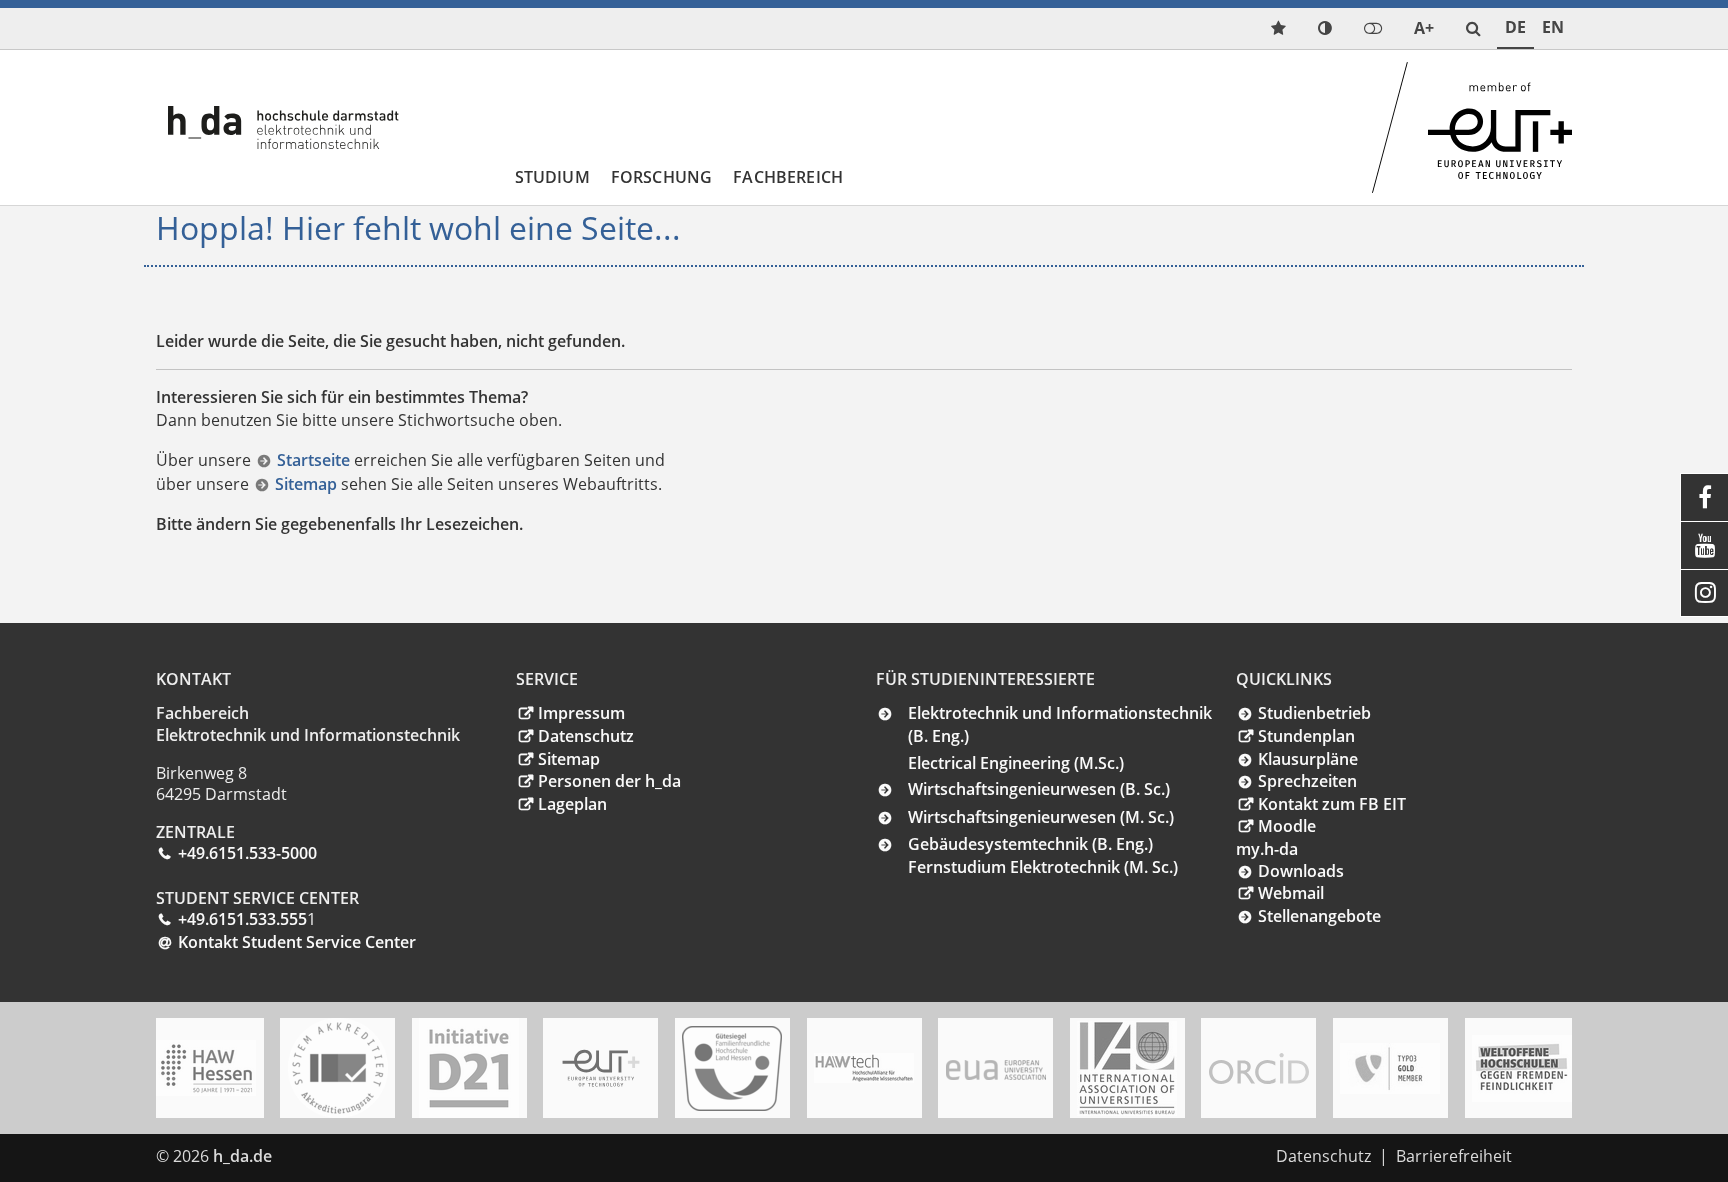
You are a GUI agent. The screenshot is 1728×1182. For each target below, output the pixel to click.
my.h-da (1267, 849)
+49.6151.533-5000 (247, 853)
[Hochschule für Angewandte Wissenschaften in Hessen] (206, 1068)
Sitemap (308, 484)
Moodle (1287, 826)
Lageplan (572, 804)
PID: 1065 (319, 1156)
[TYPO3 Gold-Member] (1390, 1068)
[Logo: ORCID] (1259, 1068)
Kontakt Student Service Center (297, 942)
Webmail (1291, 893)
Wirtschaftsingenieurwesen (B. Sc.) (1039, 789)
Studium (552, 177)
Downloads (1301, 871)
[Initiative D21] (469, 1068)
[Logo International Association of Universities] (1127, 1068)
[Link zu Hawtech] (864, 1068)
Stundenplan (1306, 736)
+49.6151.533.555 (242, 919)
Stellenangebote (1319, 916)
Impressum (581, 713)
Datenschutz (586, 736)
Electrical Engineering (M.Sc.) (1016, 763)
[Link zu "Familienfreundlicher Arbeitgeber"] (732, 1068)
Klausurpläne (1308, 759)
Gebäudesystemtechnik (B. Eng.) (1030, 844)
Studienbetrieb (1314, 713)
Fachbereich (788, 177)
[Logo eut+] (601, 1068)
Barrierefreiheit (1454, 1156)
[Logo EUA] (996, 1068)
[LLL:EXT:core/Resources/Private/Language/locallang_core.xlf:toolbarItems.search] (1473, 28)
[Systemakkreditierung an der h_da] (338, 1068)
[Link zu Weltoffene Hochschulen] (1522, 1068)
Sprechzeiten (1307, 781)
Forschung (661, 177)
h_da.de (242, 1156)
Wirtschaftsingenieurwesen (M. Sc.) (1041, 817)
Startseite (315, 460)
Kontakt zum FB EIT (1332, 804)
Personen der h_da (609, 781)
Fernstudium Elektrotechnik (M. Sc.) (1043, 867)
